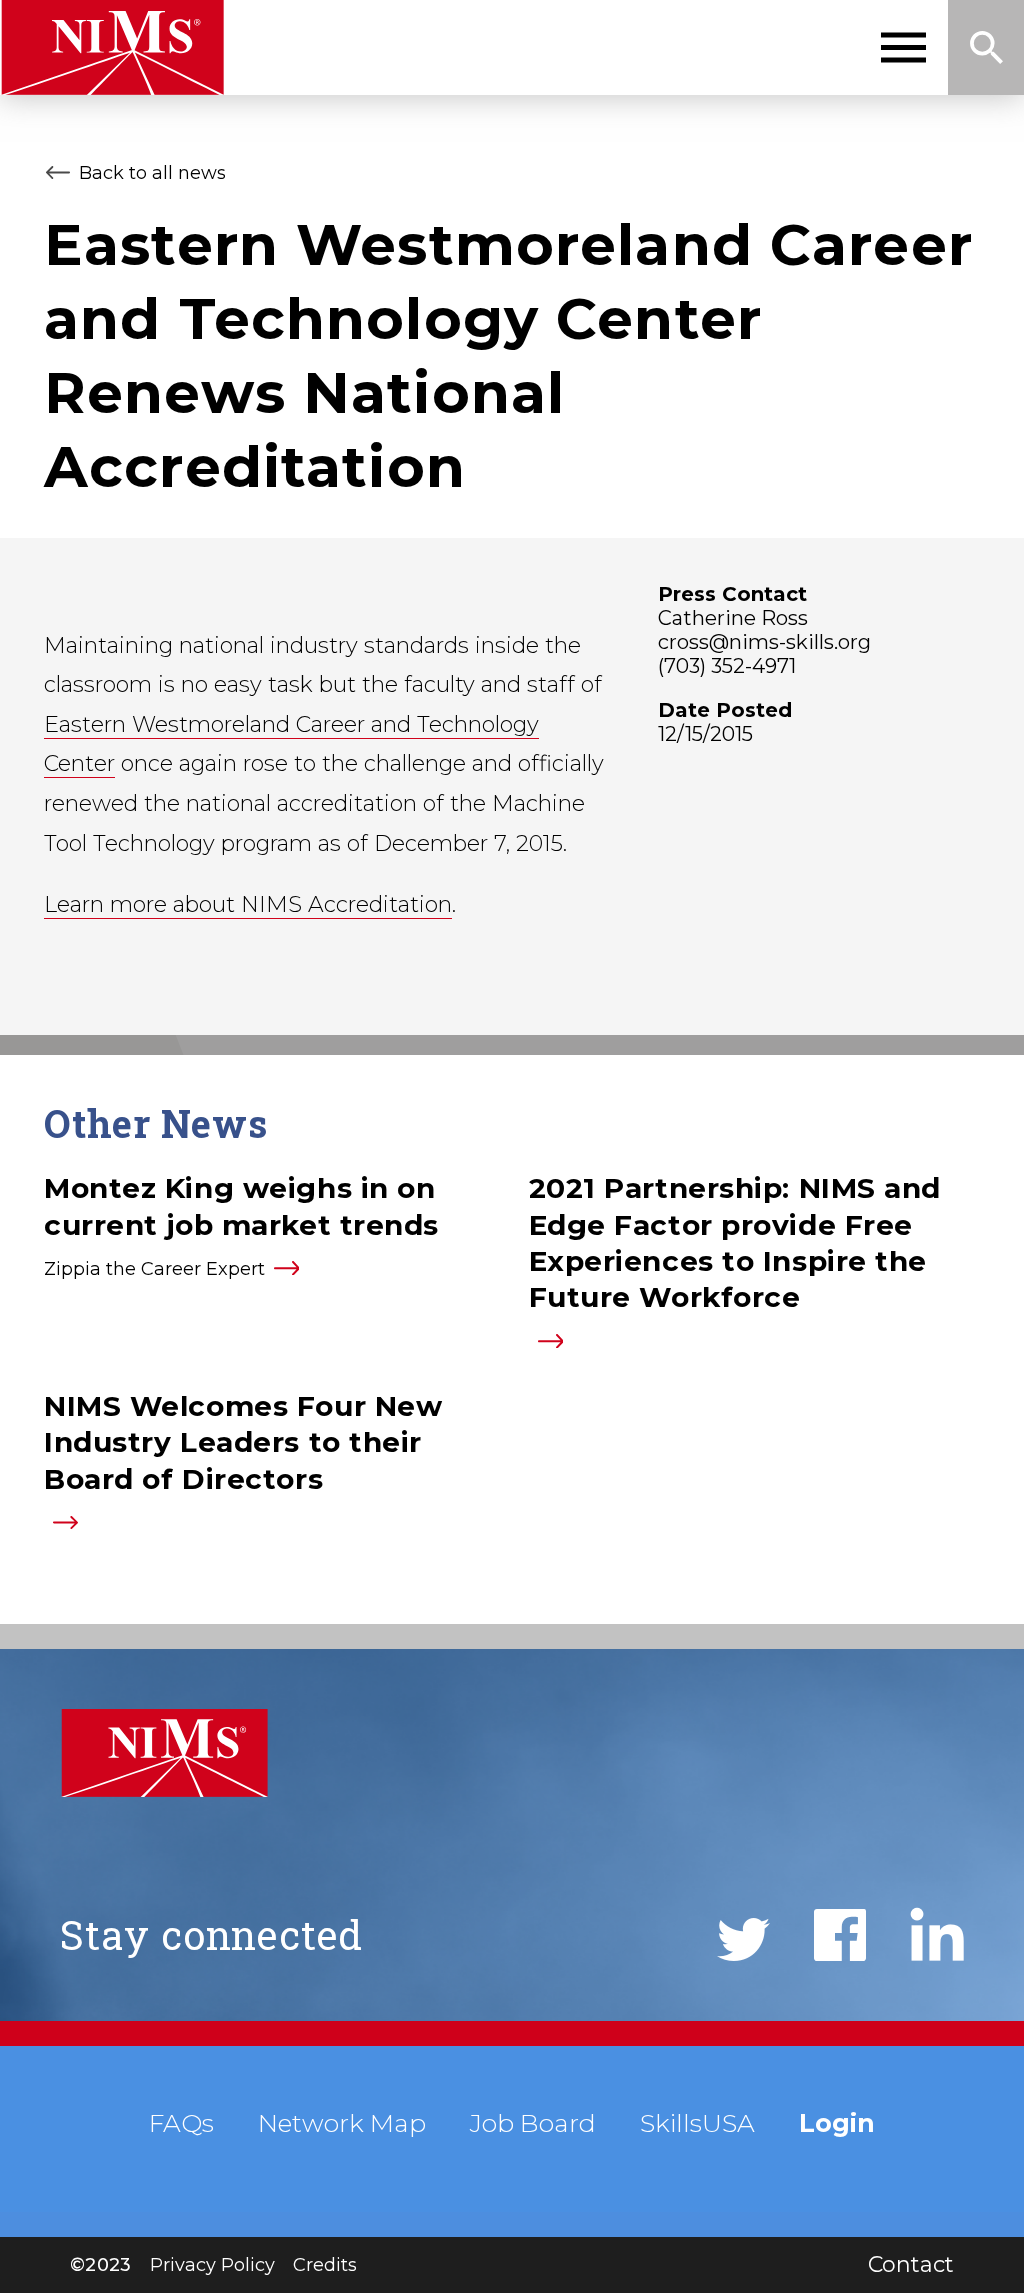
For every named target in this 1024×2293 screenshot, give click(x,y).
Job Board (533, 2123)
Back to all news (152, 173)
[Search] (986, 47)
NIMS (112, 47)
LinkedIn (937, 1934)
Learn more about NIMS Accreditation (248, 904)
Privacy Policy (212, 2265)
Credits (325, 2265)
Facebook (840, 1935)
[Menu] (903, 47)
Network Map (342, 2123)
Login (837, 2123)
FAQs (181, 2123)
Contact (911, 2264)
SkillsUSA (697, 2123)
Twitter (743, 1939)
